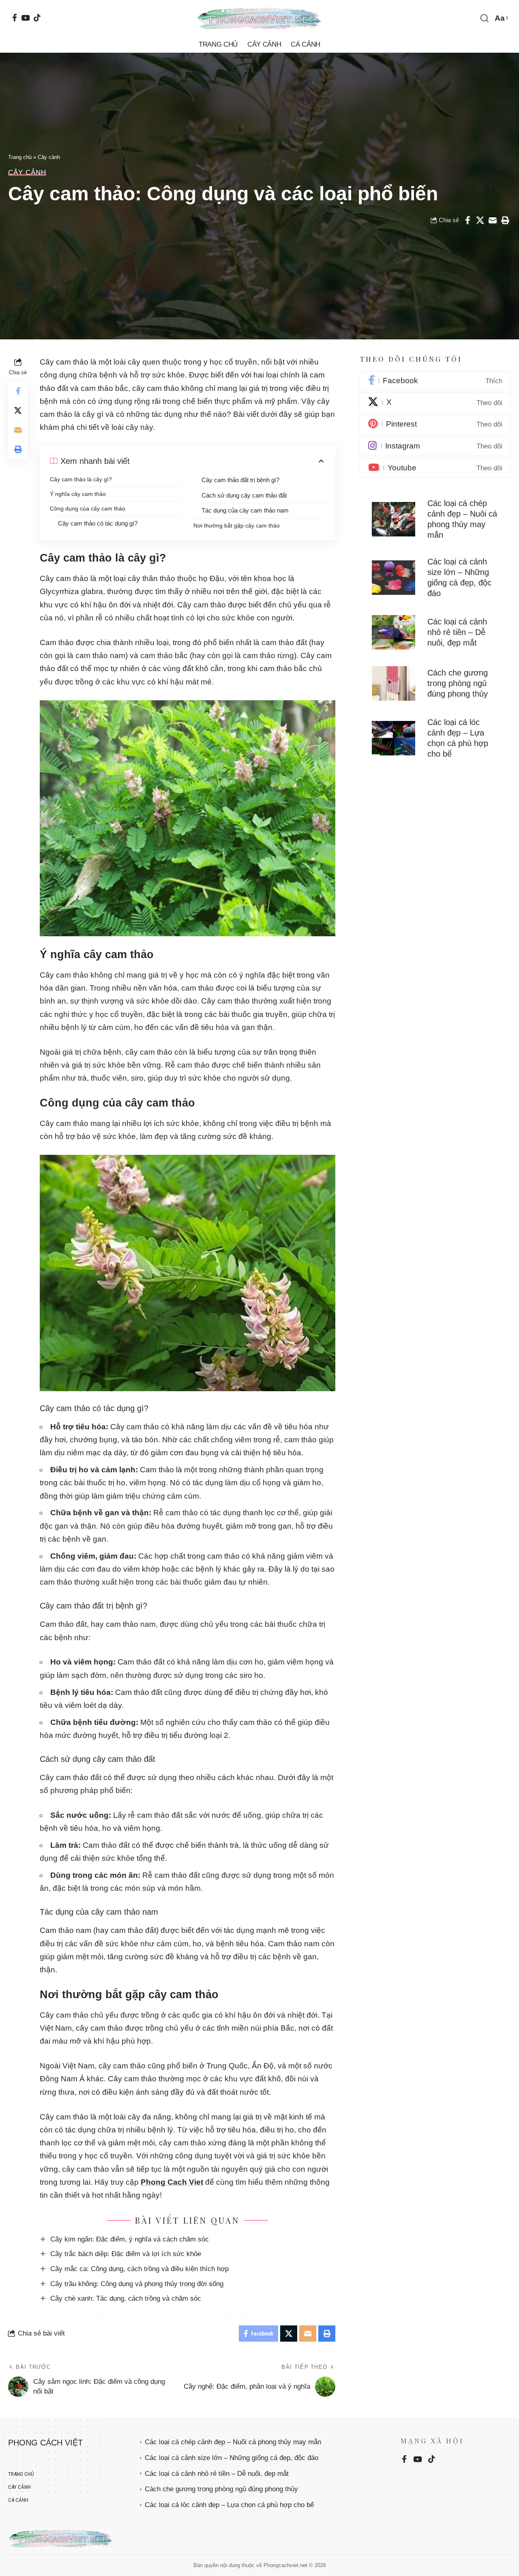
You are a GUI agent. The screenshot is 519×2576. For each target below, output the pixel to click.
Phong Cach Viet (172, 2182)
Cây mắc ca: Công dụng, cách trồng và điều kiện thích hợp (139, 2269)
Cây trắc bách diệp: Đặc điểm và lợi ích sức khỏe (126, 2254)
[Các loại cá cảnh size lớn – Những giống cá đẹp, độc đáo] (394, 578)
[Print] (505, 220)
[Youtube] (435, 468)
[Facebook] (15, 18)
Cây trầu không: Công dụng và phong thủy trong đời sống (137, 2284)
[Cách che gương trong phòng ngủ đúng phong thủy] (394, 684)
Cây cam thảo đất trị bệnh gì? (240, 480)
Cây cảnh (49, 157)
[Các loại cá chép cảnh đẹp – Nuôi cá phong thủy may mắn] (394, 519)
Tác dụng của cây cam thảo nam (245, 510)
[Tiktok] (37, 18)
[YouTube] (25, 18)
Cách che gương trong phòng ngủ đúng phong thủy (458, 684)
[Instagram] (435, 446)
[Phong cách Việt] (259, 18)
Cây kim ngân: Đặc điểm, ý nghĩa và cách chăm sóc (130, 2239)
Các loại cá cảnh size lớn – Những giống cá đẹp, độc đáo (232, 2458)
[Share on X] (480, 220)
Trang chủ (20, 157)
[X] (435, 403)
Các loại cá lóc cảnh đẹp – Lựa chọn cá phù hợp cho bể (229, 2505)
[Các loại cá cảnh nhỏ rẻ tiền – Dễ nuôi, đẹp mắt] (394, 633)
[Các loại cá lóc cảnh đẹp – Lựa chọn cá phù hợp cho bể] (394, 738)
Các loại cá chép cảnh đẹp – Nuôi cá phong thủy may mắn (233, 2442)
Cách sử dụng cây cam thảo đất (244, 495)
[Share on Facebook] (468, 220)
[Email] (493, 220)
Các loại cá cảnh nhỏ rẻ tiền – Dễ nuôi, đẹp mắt (457, 633)
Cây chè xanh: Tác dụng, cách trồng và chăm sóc (126, 2298)
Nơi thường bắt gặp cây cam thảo (237, 525)
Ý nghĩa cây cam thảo (78, 494)
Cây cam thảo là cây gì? (81, 479)
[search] (485, 18)
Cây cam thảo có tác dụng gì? (98, 523)
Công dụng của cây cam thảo (88, 508)
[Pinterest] (435, 425)
